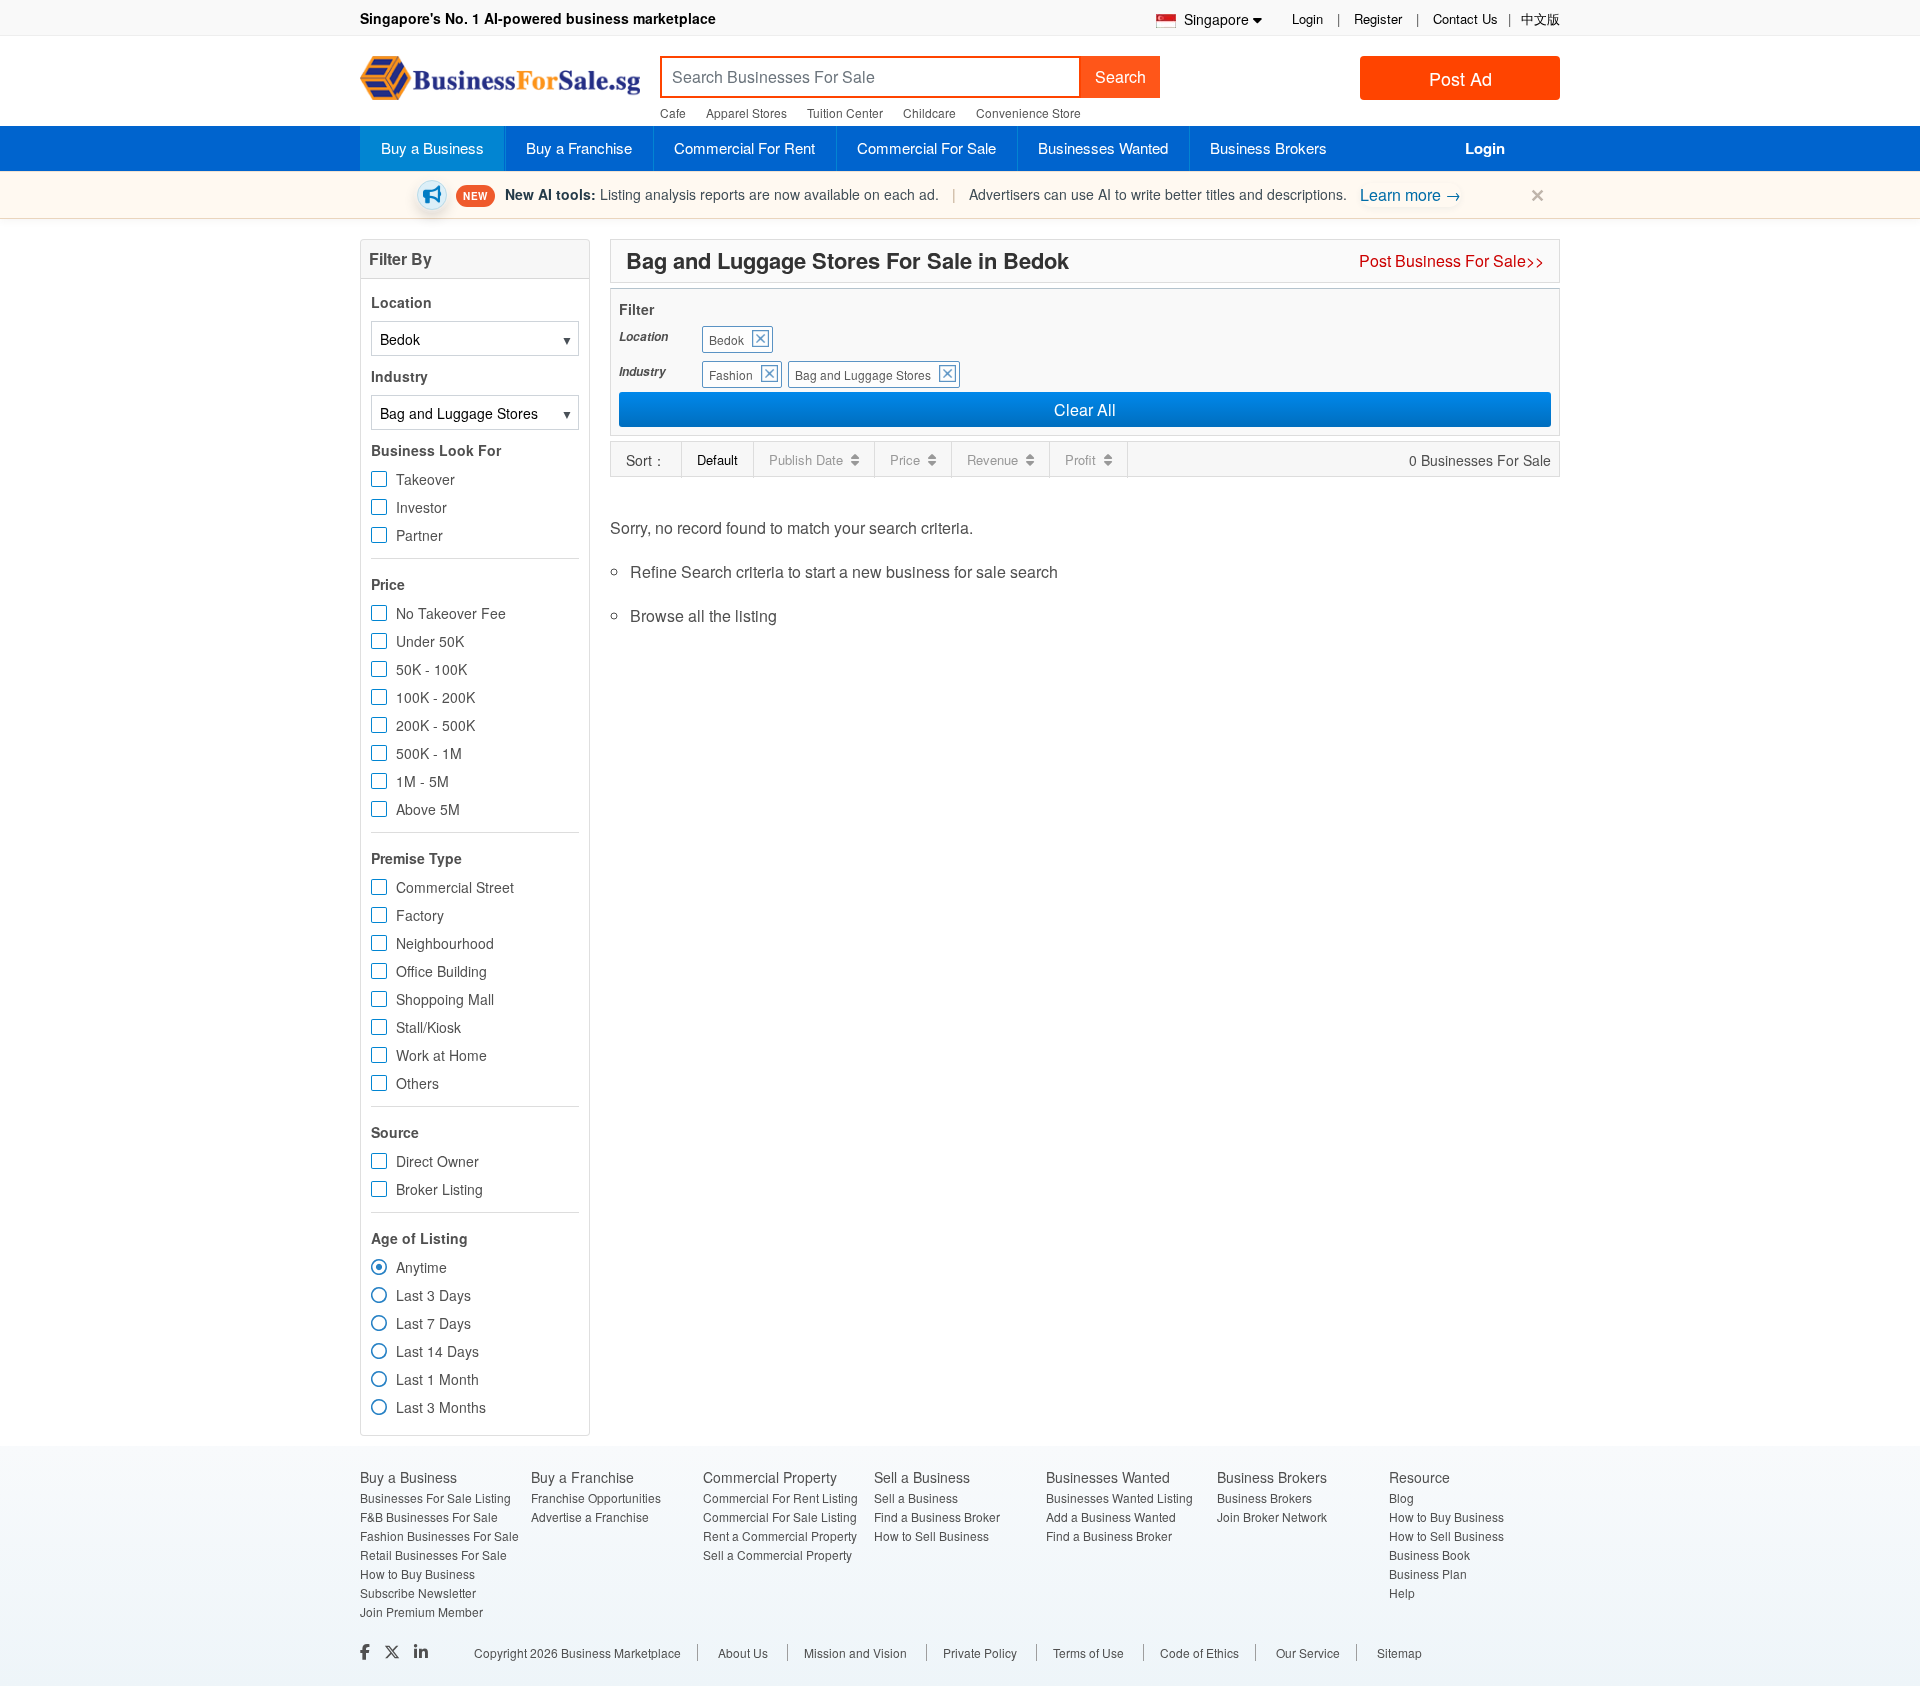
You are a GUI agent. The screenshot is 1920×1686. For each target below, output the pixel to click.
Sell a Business (916, 1497)
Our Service (1308, 1652)
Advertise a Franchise (590, 1516)
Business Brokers (1268, 147)
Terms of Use (1088, 1652)
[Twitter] (394, 1651)
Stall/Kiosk (428, 1027)
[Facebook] (367, 1651)
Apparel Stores (746, 112)
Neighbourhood (445, 943)
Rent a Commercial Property (780, 1535)
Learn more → (1410, 194)
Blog (1401, 1497)
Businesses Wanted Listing (1119, 1497)
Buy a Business (432, 147)
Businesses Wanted (1103, 147)
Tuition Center (845, 112)
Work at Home (441, 1055)
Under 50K (430, 641)
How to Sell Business (931, 1535)
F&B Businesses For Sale (429, 1516)
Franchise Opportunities (596, 1497)
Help (1402, 1592)
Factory (420, 915)
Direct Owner (437, 1161)
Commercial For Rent (744, 147)
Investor (421, 507)
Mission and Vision (855, 1652)
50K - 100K (431, 669)
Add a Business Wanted (1111, 1516)
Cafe (673, 112)
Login (1307, 18)
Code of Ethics (1199, 1652)
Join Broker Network (1272, 1516)
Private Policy (980, 1652)
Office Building (441, 971)
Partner (419, 535)
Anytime (421, 1267)
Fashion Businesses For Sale (439, 1535)
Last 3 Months (441, 1407)
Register (1378, 18)
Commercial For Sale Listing (780, 1516)
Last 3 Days (433, 1295)
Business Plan (1428, 1573)
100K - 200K (435, 697)
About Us (743, 1652)
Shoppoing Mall (445, 999)
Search (1120, 76)
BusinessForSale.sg (500, 84)
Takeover (425, 479)
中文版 (1540, 18)
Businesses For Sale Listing (435, 1497)
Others (417, 1083)
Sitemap (1399, 1652)
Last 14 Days (437, 1351)
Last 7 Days (433, 1323)
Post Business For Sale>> (1451, 260)
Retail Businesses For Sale (433, 1554)
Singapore (1212, 19)
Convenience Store (1028, 112)
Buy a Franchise (579, 147)
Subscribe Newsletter (418, 1592)
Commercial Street (455, 887)
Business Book (1429, 1554)
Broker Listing (439, 1189)
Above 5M (428, 809)
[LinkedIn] (423, 1651)
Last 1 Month (437, 1379)
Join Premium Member (421, 1611)
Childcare (929, 112)
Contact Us (1465, 18)
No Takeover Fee (451, 613)
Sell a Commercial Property (777, 1554)
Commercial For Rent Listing (780, 1497)
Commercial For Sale (926, 147)
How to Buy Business (417, 1573)
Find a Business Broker (937, 1516)
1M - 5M (422, 781)
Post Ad (1460, 78)
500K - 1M (429, 753)
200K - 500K (435, 725)
